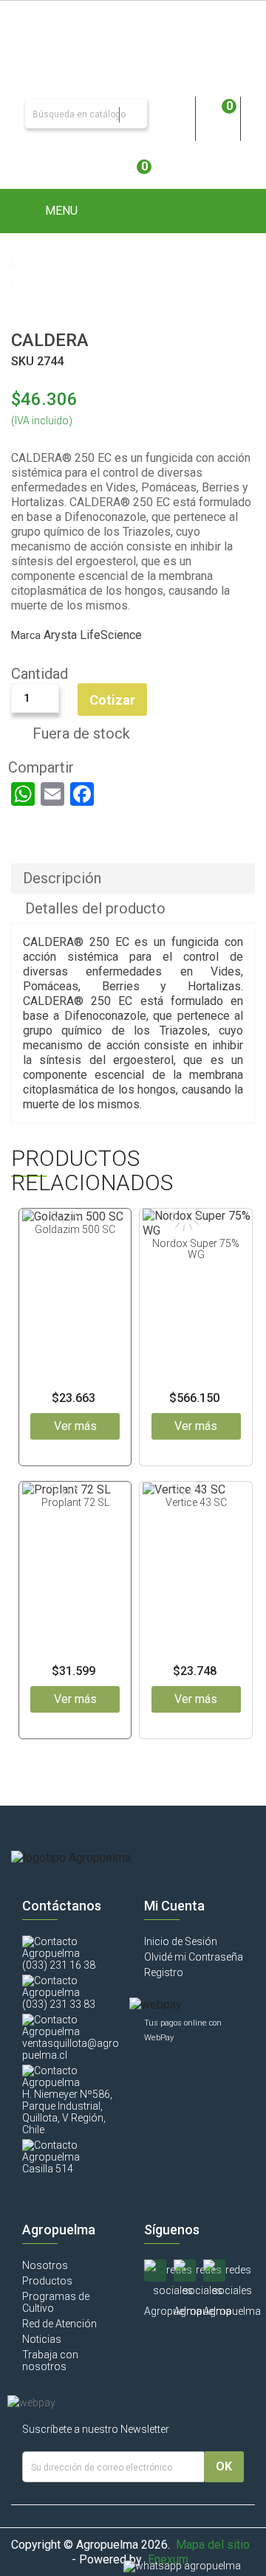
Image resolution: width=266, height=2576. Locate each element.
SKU (23, 361)
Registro (164, 1972)
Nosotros (45, 2265)
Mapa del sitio (213, 2545)
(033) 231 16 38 (59, 1965)
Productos (47, 2281)
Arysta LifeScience (93, 635)
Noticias (42, 2339)
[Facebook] (82, 794)
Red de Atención (59, 2324)
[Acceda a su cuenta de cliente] (173, 114)
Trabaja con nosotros (50, 2361)
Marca (26, 635)
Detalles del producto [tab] (95, 908)
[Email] (52, 794)
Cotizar (112, 700)
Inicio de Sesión (181, 1941)
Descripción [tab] (62, 878)
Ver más (75, 1426)
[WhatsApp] (23, 794)
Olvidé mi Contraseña (194, 1957)
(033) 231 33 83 (59, 2004)
